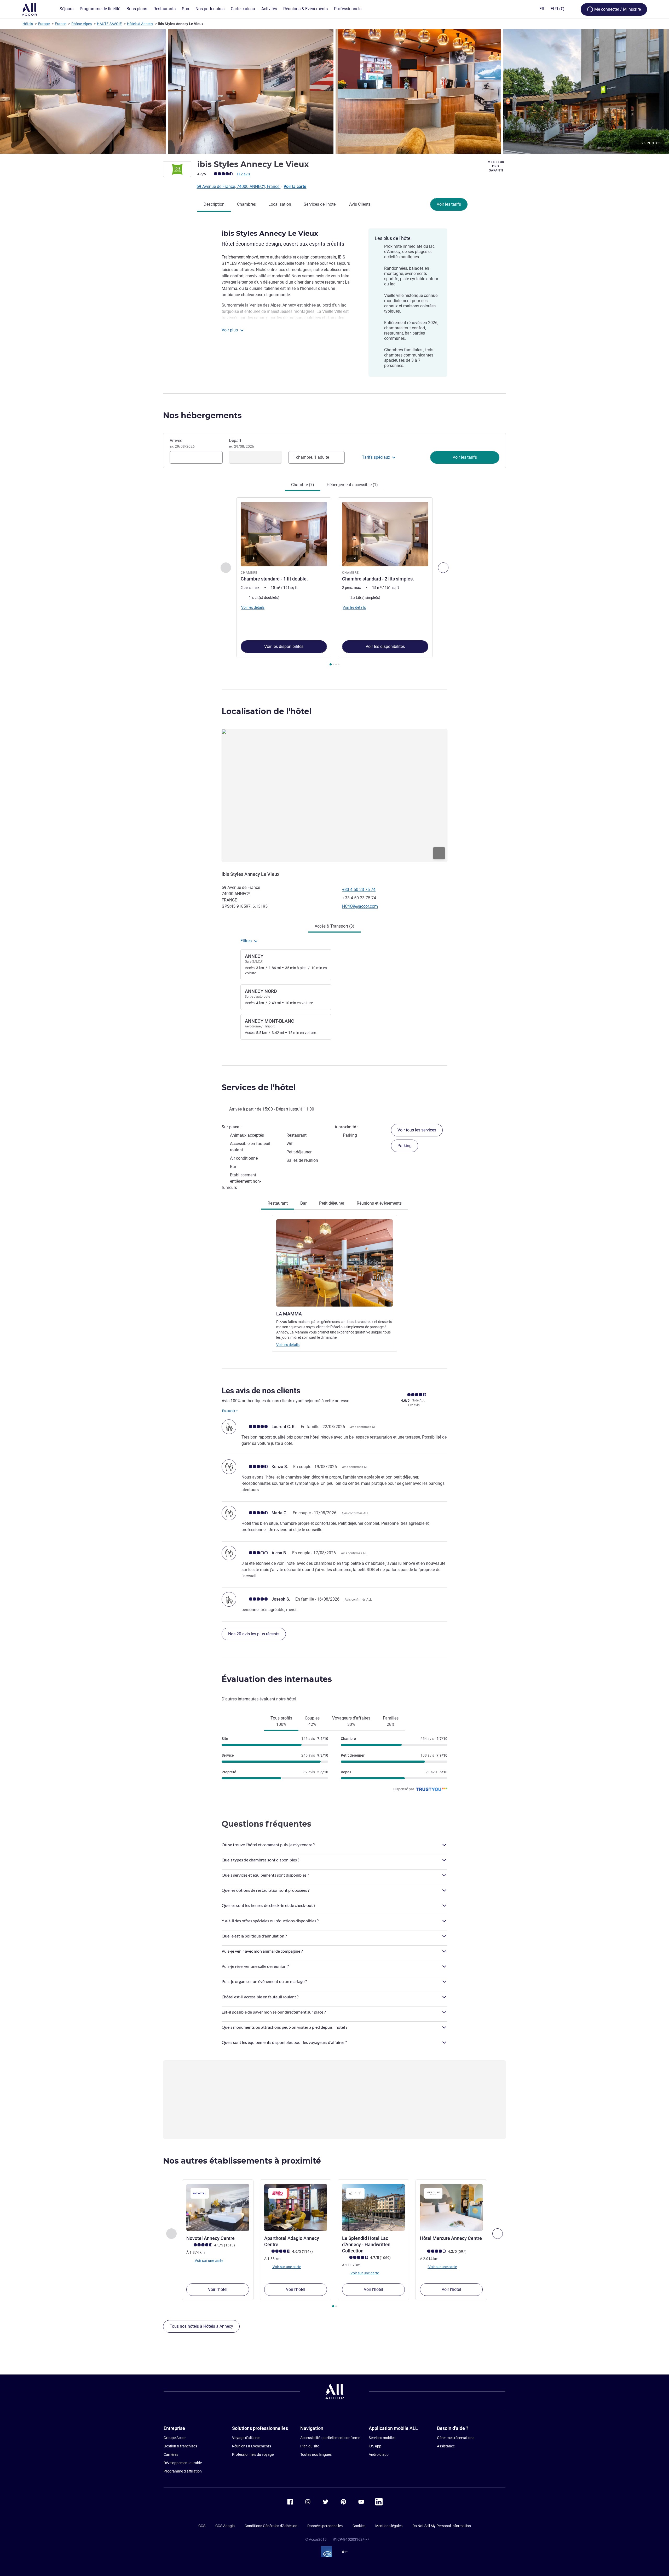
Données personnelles (325, 2526)
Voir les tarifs (449, 204)
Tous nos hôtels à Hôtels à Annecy (201, 2326)
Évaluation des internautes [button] (277, 1679)
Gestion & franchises (180, 2446)
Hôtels (28, 24)
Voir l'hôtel (218, 2289)
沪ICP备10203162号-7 (351, 2539)
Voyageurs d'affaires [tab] (351, 1721)
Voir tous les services (417, 1130)
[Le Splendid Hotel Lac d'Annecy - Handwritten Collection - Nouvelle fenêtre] (373, 2207)
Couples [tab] (312, 1721)
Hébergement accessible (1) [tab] (352, 485)
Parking (405, 1146)
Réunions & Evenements (252, 2446)
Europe (44, 24)
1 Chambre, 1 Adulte (311, 457)
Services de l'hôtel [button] (259, 1087)
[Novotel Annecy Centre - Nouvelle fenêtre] (218, 2207)
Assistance (446, 2446)
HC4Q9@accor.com (360, 906)
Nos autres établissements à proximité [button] (242, 2161)
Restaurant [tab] (278, 1203)
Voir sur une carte (209, 2260)
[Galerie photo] (334, 91)
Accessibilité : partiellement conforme (330, 2438)
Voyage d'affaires (246, 2438)
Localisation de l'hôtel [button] (267, 711)
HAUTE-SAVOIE (109, 24)
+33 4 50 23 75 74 (359, 890)
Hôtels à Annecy (140, 24)
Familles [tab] (391, 1721)
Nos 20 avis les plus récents (254, 1634)
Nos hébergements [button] (202, 415)
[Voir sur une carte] (334, 795)
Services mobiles (382, 2438)
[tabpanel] (334, 582)
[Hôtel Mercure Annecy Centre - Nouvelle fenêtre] (451, 2207)
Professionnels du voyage (253, 2454)
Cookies (359, 2526)
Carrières (171, 2454)
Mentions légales (389, 2526)
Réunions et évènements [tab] (379, 1203)
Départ (241, 443)
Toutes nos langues (316, 2454)
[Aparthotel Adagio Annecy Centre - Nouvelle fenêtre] (296, 2207)
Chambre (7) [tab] (303, 485)
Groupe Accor (175, 2438)
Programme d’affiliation (183, 2471)
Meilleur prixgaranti (496, 166)
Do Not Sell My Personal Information (442, 2526)
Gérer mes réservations (456, 2438)
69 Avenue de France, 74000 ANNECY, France (238, 186)
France (60, 24)
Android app (379, 2454)
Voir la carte (295, 186)
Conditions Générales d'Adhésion (271, 2526)
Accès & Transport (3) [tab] (334, 926)
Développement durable (183, 2463)
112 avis (243, 174)
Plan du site (310, 2446)
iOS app (375, 2446)
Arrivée (182, 443)
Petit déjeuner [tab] (332, 1203)
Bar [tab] (303, 1203)
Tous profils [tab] (281, 1721)
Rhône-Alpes (82, 24)
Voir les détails (288, 1345)
